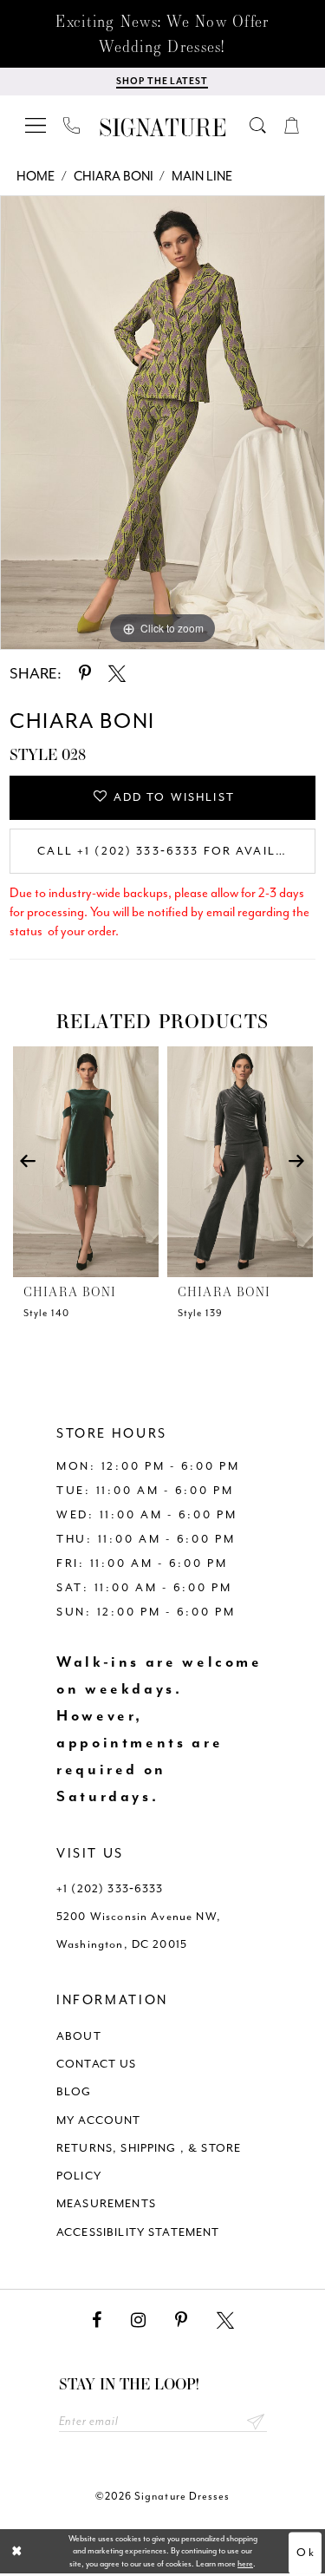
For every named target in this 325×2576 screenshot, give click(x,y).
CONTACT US (97, 2064)
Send (256, 2421)
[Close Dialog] (17, 2551)
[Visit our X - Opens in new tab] (225, 2320)
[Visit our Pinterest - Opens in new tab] (181, 2320)
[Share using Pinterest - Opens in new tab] (85, 674)
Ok (305, 2553)
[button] (36, 125)
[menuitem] (36, 125)
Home (36, 177)
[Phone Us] (72, 125)
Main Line (202, 177)
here (245, 2564)
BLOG (74, 2091)
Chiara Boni (114, 177)
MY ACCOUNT (99, 2120)
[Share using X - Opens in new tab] (117, 674)
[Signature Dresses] (163, 128)
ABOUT (79, 2036)
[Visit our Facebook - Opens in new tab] (97, 2320)
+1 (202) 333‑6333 (110, 1888)
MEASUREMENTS (106, 2203)
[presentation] (86, 1162)
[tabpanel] (162, 423)
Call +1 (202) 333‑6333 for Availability (176, 851)
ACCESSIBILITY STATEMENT (138, 2232)
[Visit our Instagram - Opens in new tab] (138, 2320)
